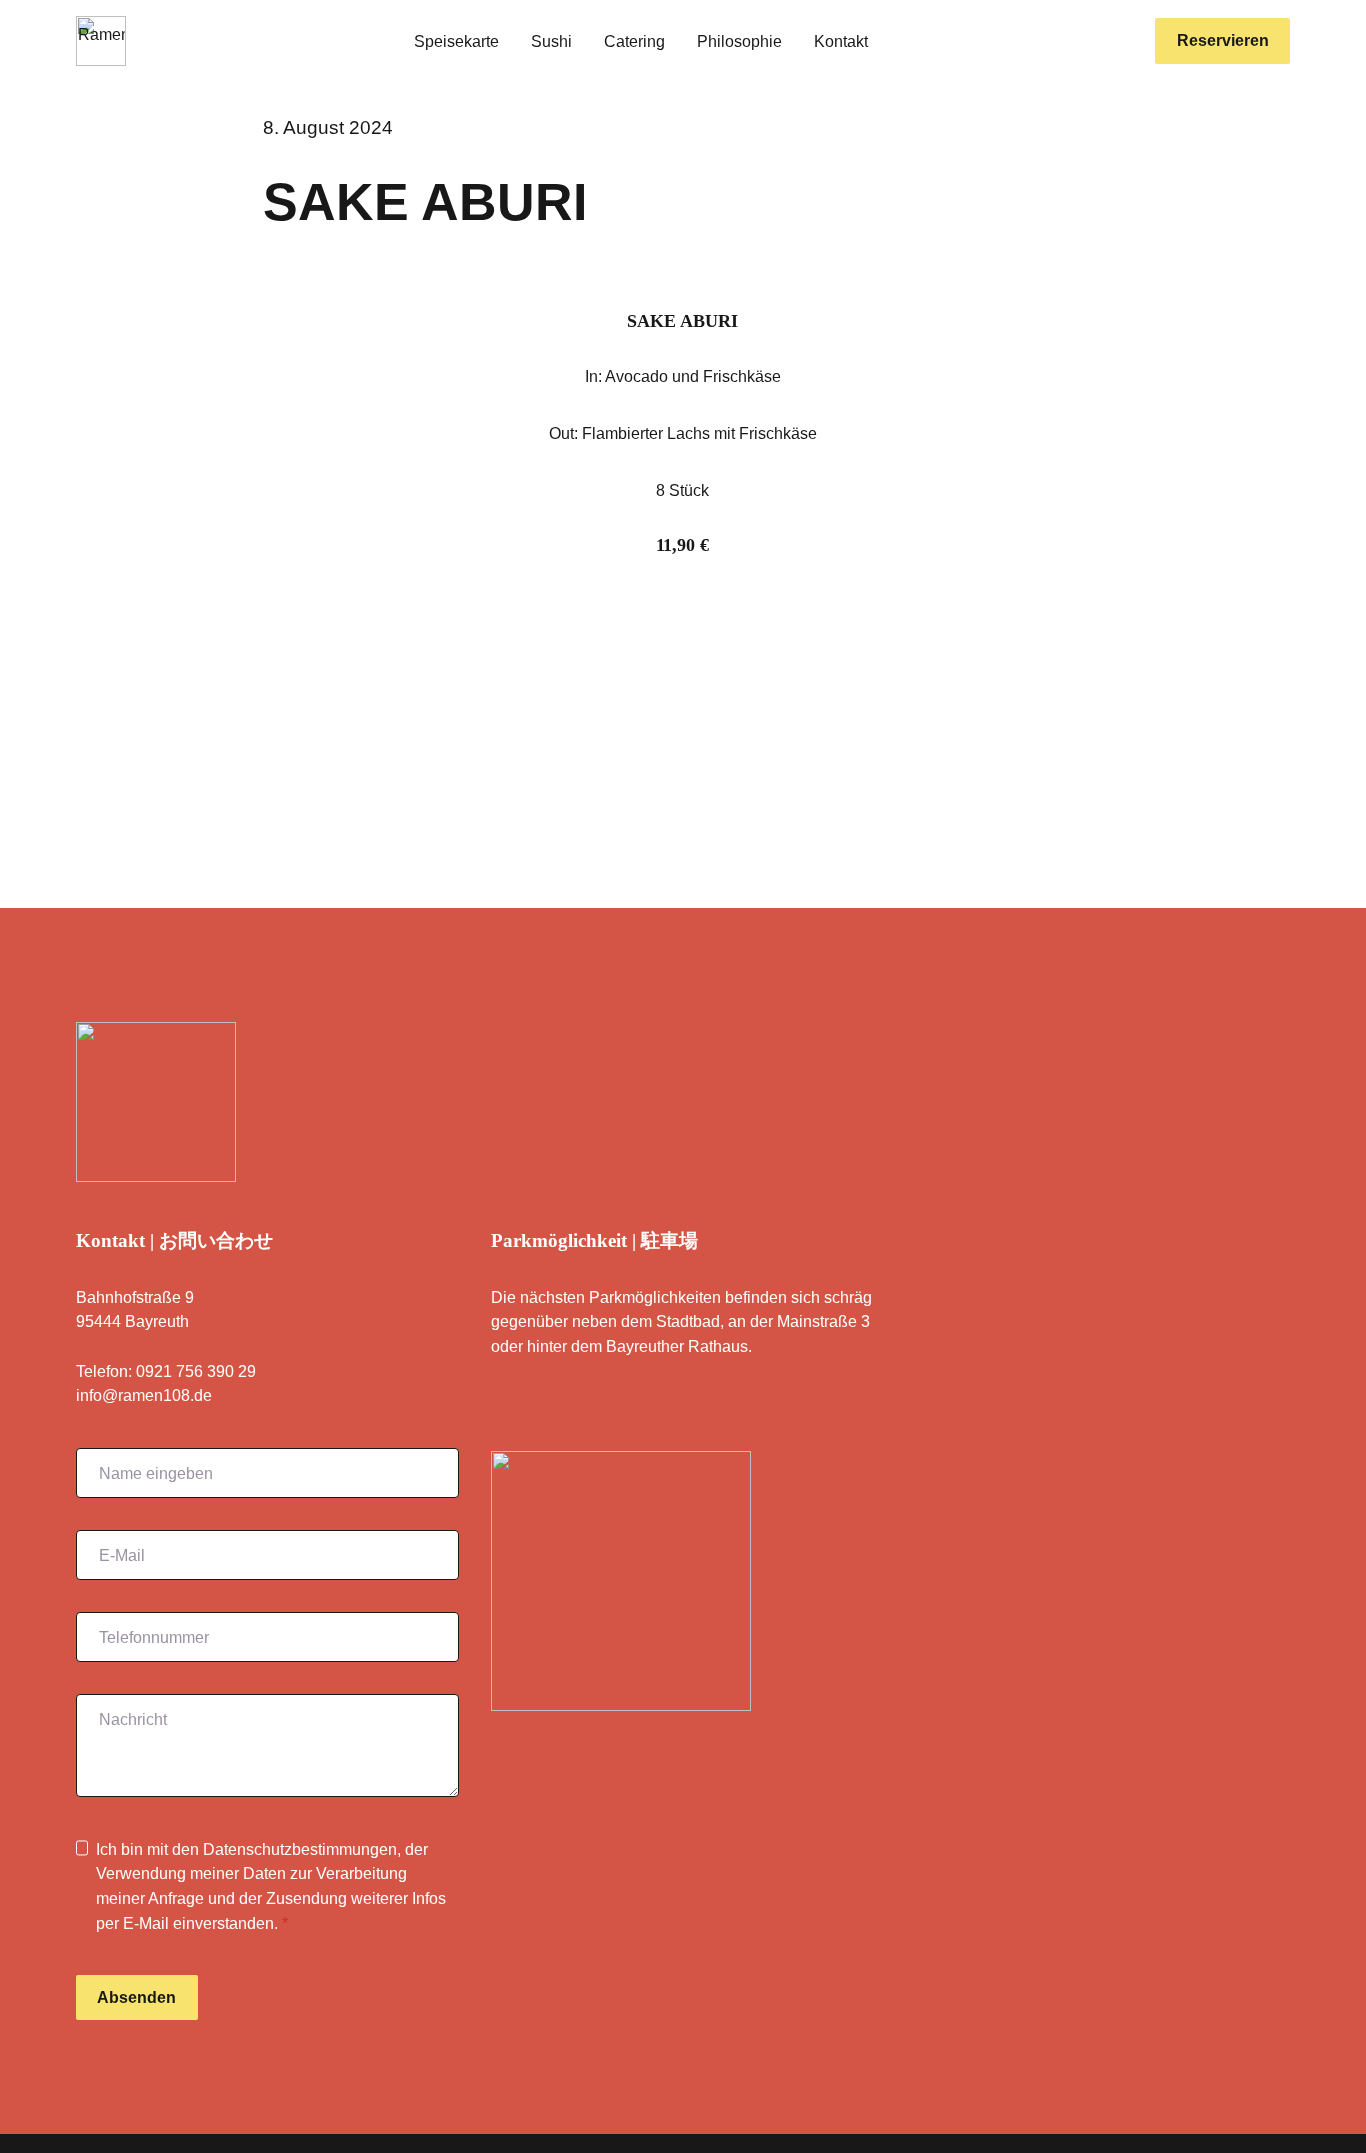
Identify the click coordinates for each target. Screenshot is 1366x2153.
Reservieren (1223, 40)
